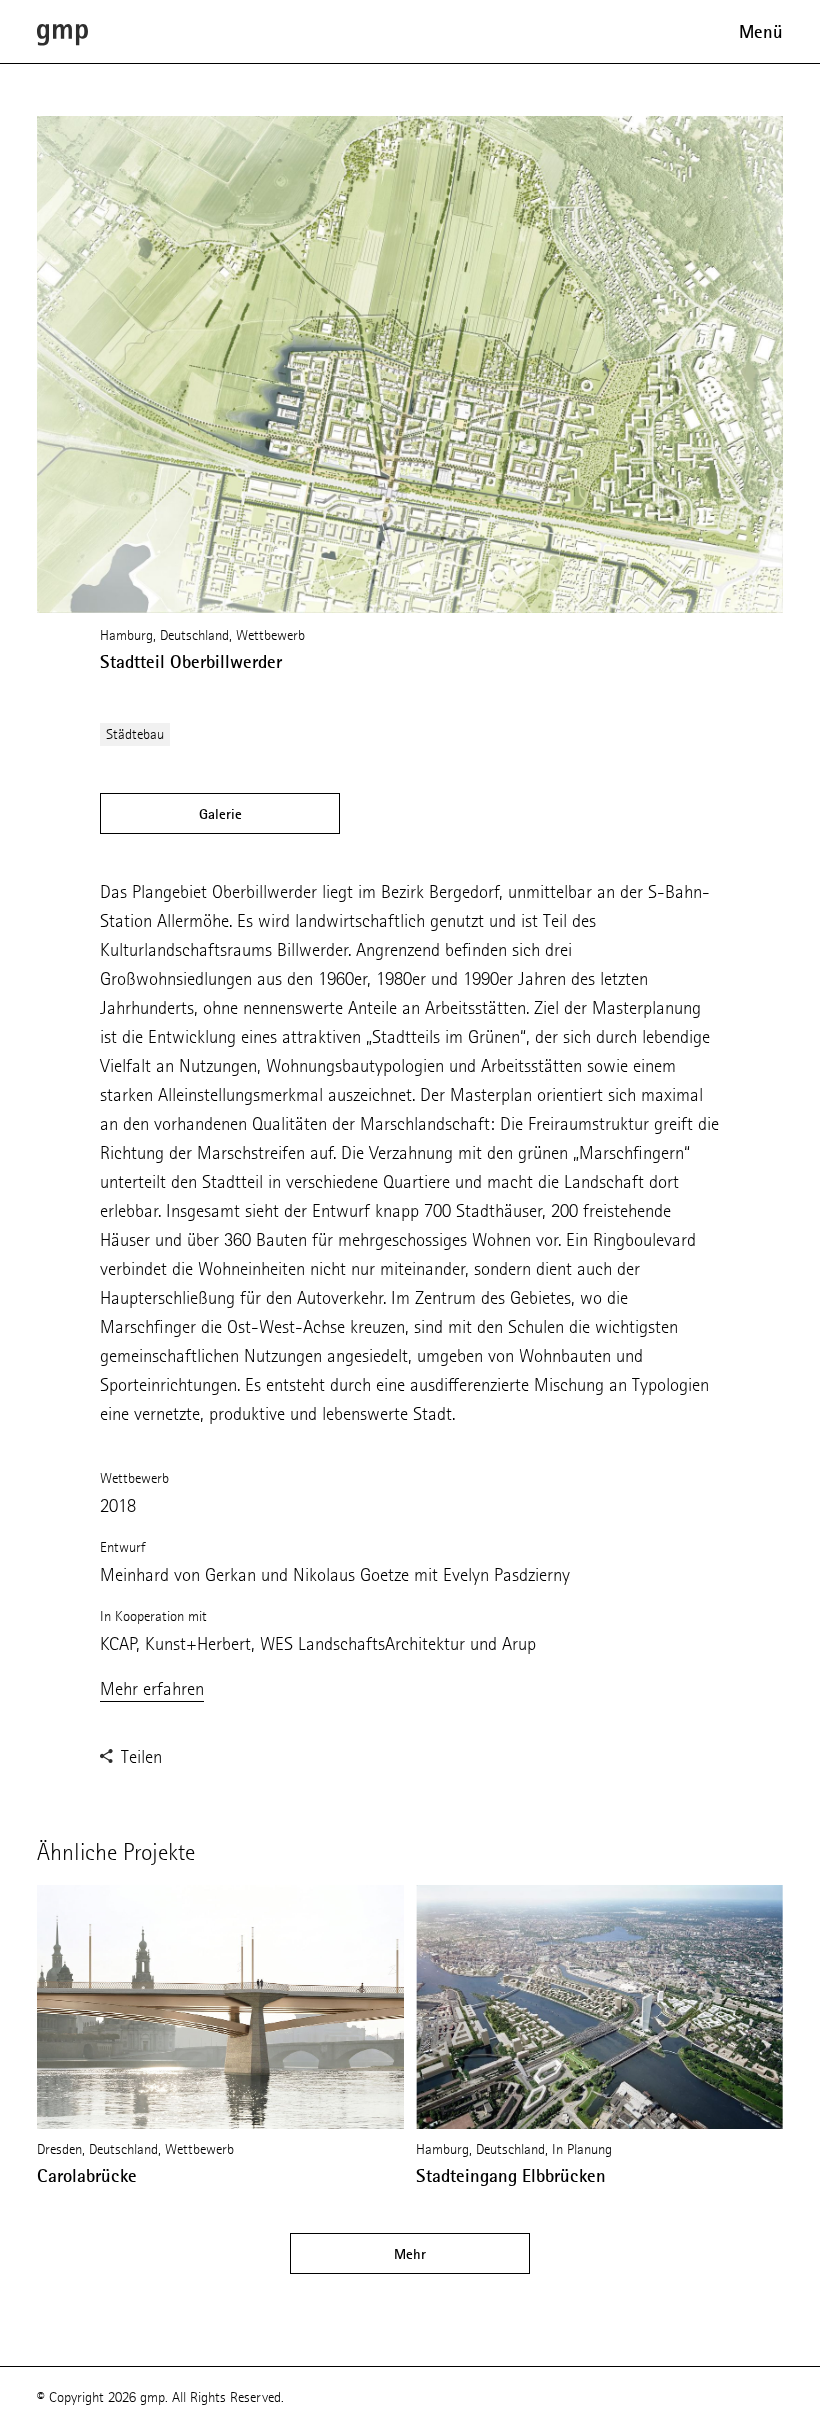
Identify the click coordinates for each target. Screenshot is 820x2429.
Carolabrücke (87, 2176)
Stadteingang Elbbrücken (511, 2176)
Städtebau (135, 734)
